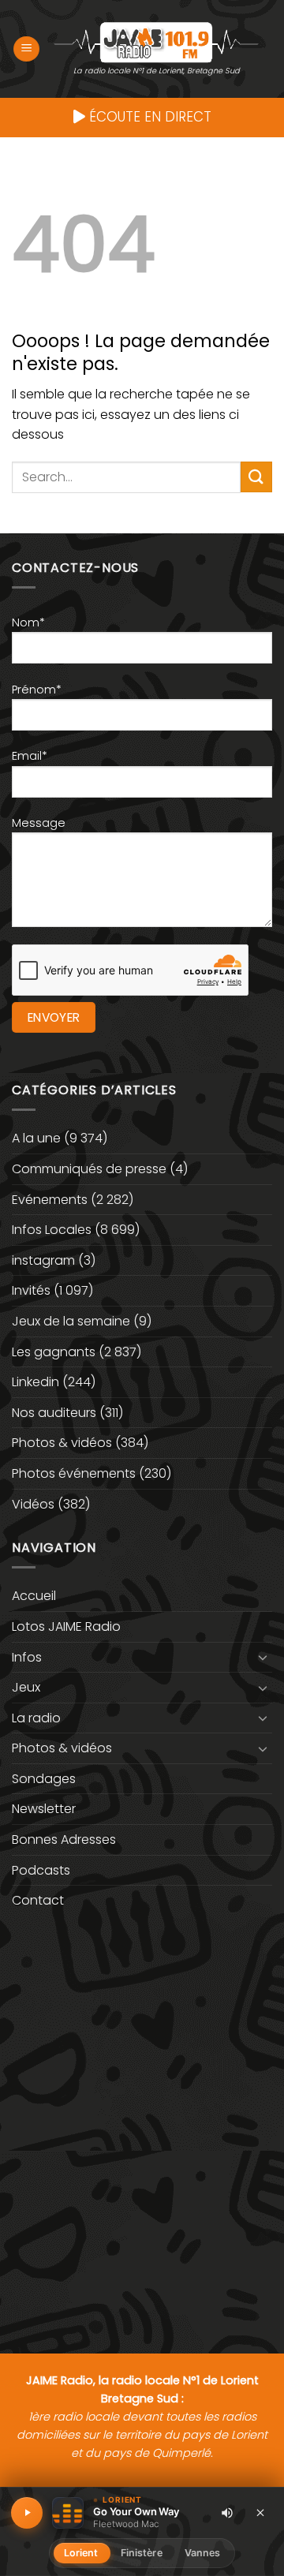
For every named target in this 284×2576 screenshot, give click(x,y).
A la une (36, 1138)
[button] (26, 49)
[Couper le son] (227, 2513)
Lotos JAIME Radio (66, 1626)
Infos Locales (52, 1230)
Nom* (28, 623)
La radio (36, 1718)
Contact (38, 1900)
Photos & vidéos (62, 1443)
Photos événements (74, 1473)
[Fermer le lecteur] (260, 2512)
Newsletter (44, 1809)
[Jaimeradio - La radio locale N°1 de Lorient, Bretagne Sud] (156, 41)
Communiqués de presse (89, 1169)
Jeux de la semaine (71, 1321)
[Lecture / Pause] (27, 2513)
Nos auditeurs (54, 1413)
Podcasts (41, 1870)
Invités (31, 1290)
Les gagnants (54, 1352)
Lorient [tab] (81, 2553)
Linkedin (35, 1382)
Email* (30, 756)
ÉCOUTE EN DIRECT (148, 117)
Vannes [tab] (203, 2553)
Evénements (50, 1200)
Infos (27, 1657)
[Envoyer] (256, 477)
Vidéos (33, 1504)
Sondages (44, 1779)
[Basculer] (263, 1657)
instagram (43, 1260)
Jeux (26, 1687)
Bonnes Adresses (64, 1839)
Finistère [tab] (142, 2553)
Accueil (34, 1596)
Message (39, 823)
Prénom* (37, 690)
